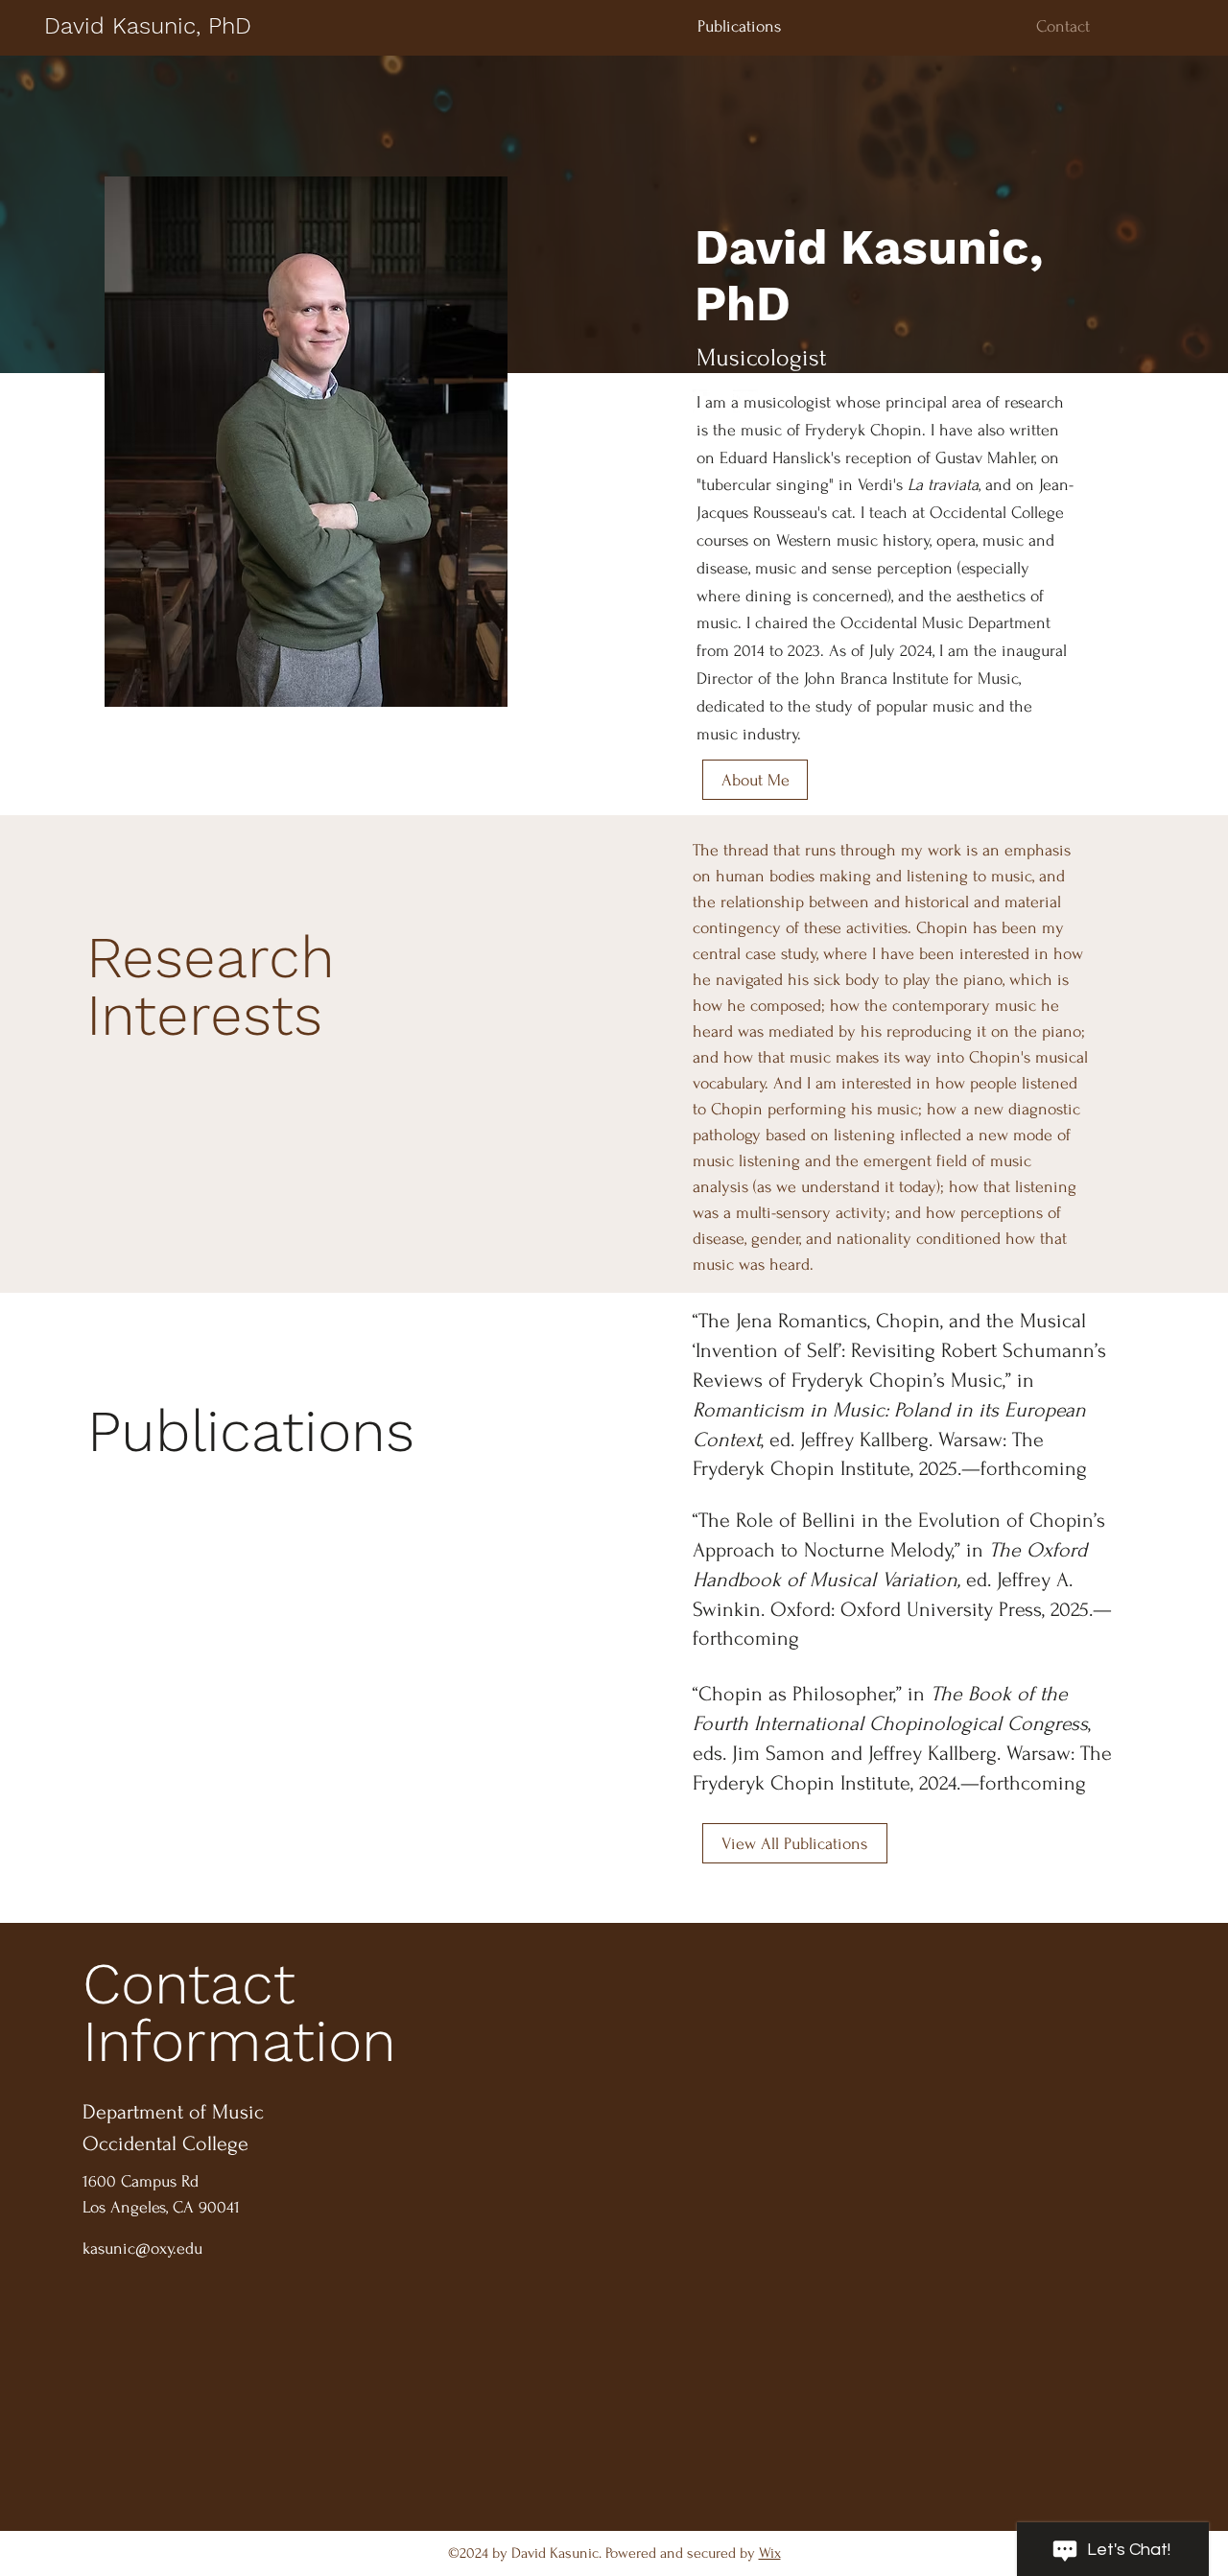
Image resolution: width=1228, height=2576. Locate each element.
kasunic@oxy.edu (142, 2248)
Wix (770, 2553)
